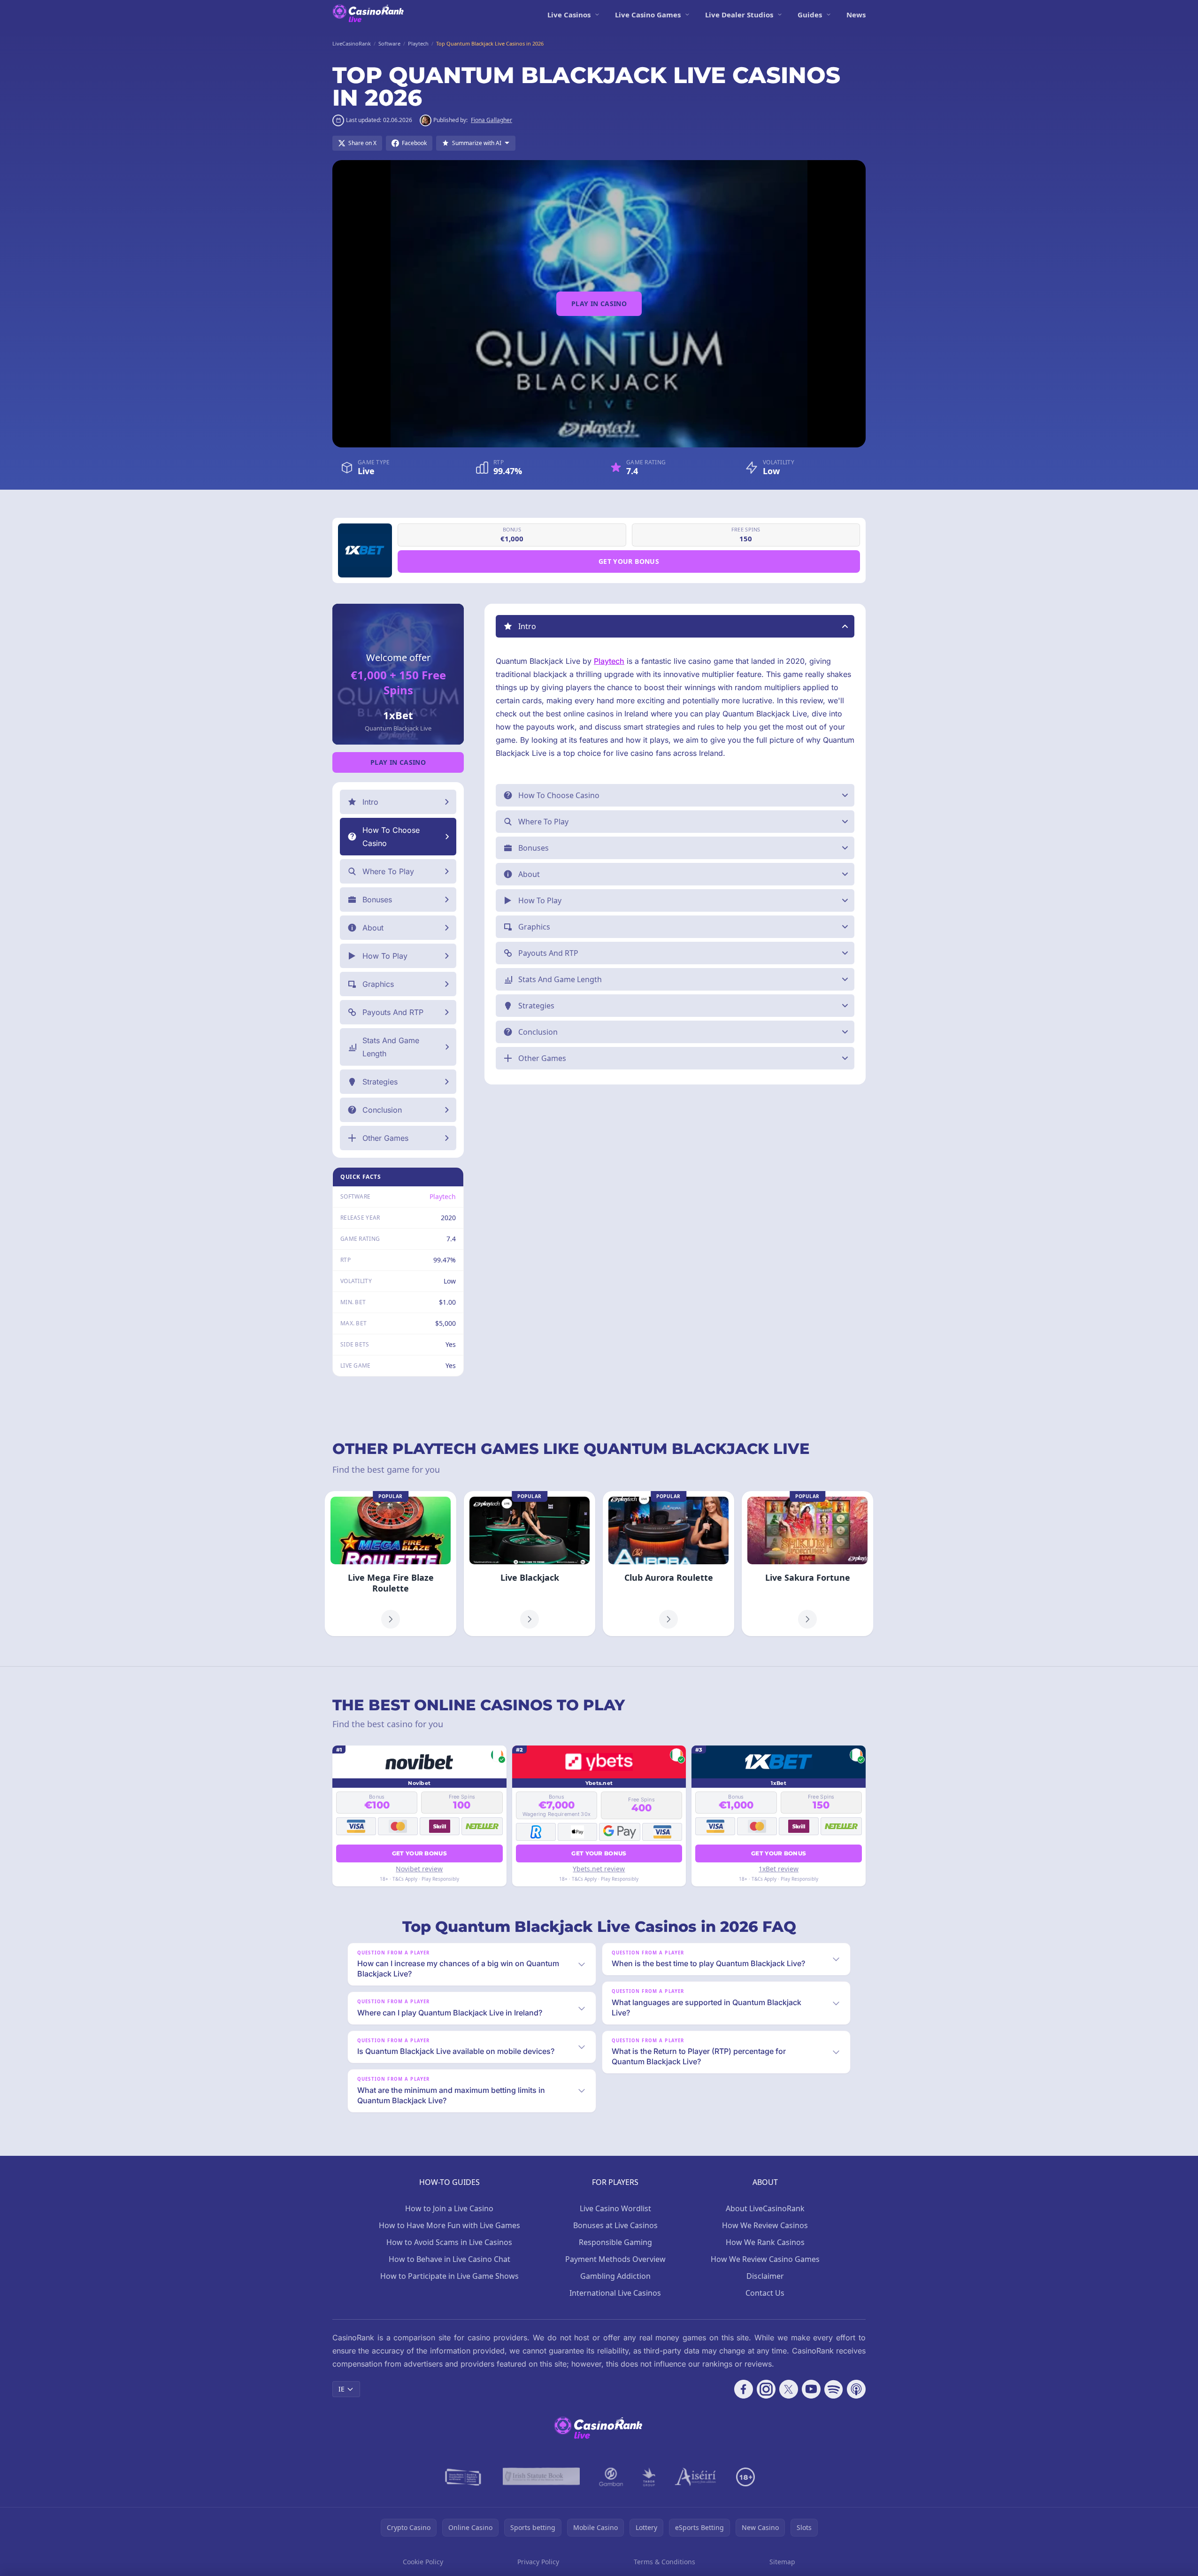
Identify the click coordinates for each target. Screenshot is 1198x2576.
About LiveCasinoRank (765, 2208)
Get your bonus (629, 561)
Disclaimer (765, 2276)
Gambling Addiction (615, 2276)
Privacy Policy (538, 2562)
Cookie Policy (423, 2562)
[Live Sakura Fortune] (807, 1564)
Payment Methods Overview (615, 2259)
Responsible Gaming (615, 2242)
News (856, 15)
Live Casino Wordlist (615, 2208)
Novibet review (419, 1869)
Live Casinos (569, 15)
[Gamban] (611, 2477)
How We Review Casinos (765, 2225)
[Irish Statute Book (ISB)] (541, 2477)
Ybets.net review (599, 1869)
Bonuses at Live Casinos (615, 2225)
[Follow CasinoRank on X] (789, 2389)
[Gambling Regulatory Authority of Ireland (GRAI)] (464, 2477)
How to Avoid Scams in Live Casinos (449, 2242)
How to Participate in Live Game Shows (449, 2276)
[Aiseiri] (696, 2477)
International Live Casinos (615, 2293)
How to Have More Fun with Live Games (449, 2225)
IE (342, 2389)
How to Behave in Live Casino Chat (449, 2259)
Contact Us (765, 2293)
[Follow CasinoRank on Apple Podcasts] (856, 2389)
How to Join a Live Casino (449, 2208)
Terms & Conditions (664, 2562)
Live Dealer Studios (739, 15)
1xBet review (779, 1869)
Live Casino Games (648, 15)
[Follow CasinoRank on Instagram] (766, 2389)
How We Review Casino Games (765, 2259)
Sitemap (782, 2562)
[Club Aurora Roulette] (668, 1564)
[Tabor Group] (649, 2477)
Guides (810, 15)
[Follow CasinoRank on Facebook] (744, 2389)
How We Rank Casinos (765, 2242)
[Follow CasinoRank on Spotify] (834, 2389)
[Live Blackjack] (530, 1564)
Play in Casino (599, 304)
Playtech (443, 1196)
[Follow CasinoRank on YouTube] (811, 2389)
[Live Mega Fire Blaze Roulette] (391, 1564)
